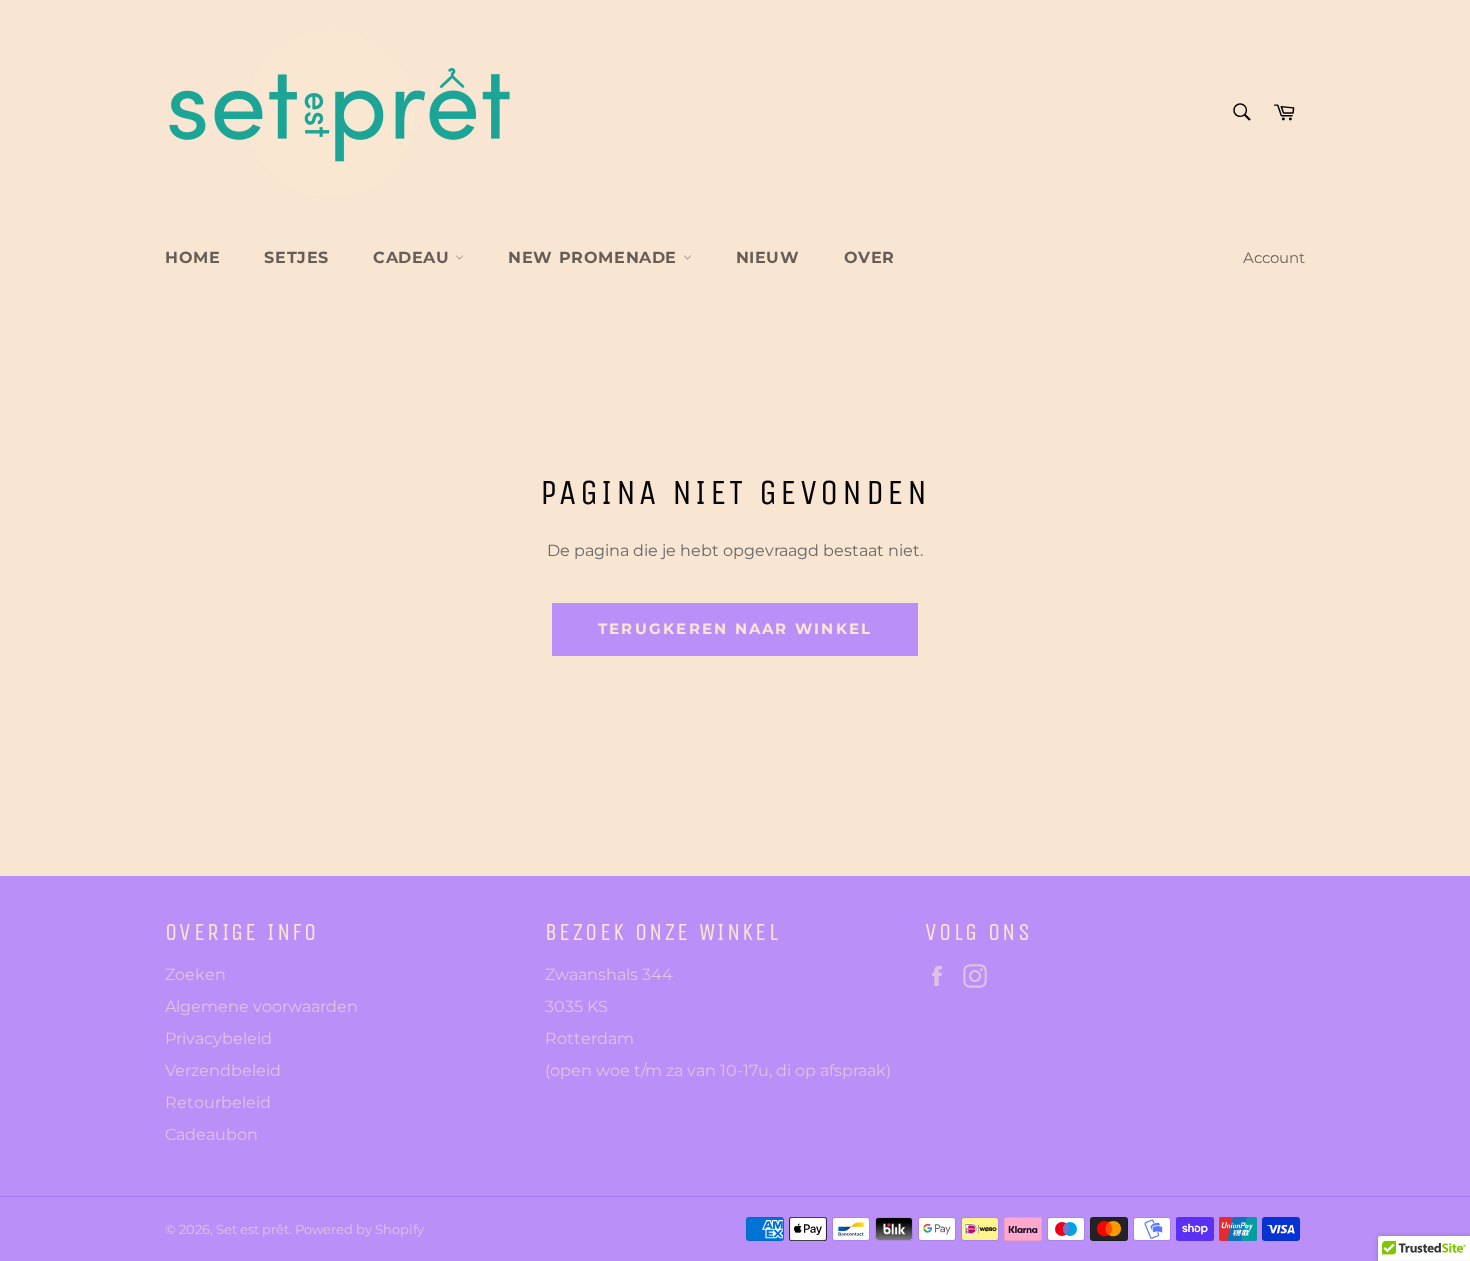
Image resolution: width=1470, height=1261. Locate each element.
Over (869, 257)
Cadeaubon (211, 1134)
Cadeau (414, 257)
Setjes (296, 257)
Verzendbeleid (223, 1070)
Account (1274, 257)
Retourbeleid (218, 1102)
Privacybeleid (218, 1038)
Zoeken (195, 974)
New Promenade (595, 257)
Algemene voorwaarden (261, 1006)
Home (192, 257)
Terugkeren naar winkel (735, 628)
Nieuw (768, 257)
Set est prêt (252, 1229)
